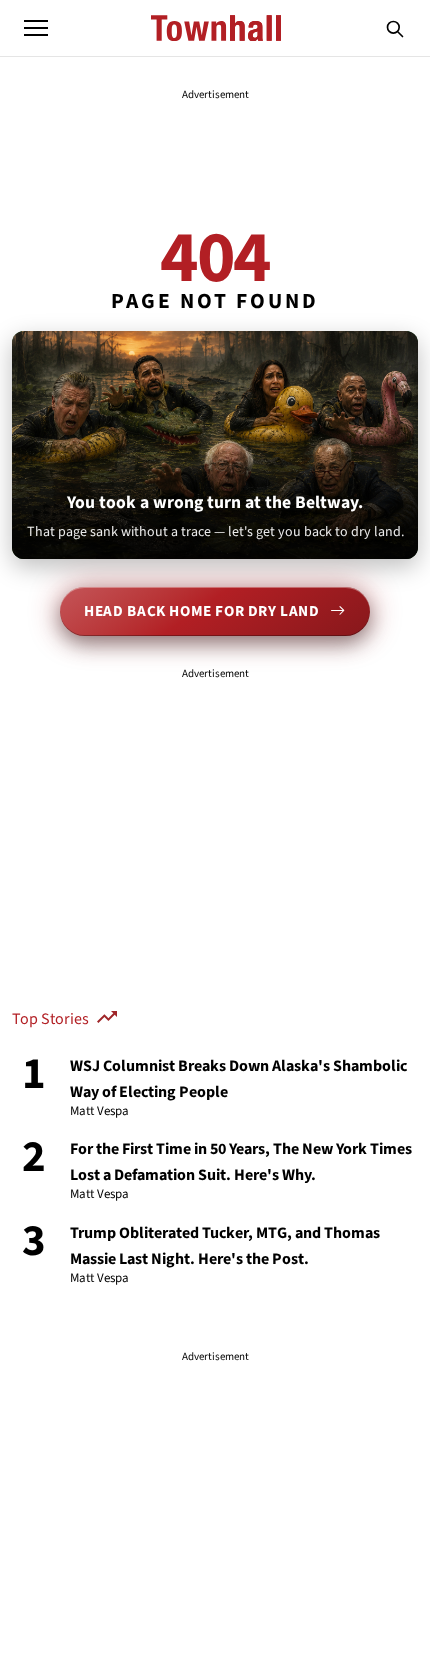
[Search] (395, 28)
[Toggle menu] (36, 28)
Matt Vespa (99, 1112)
